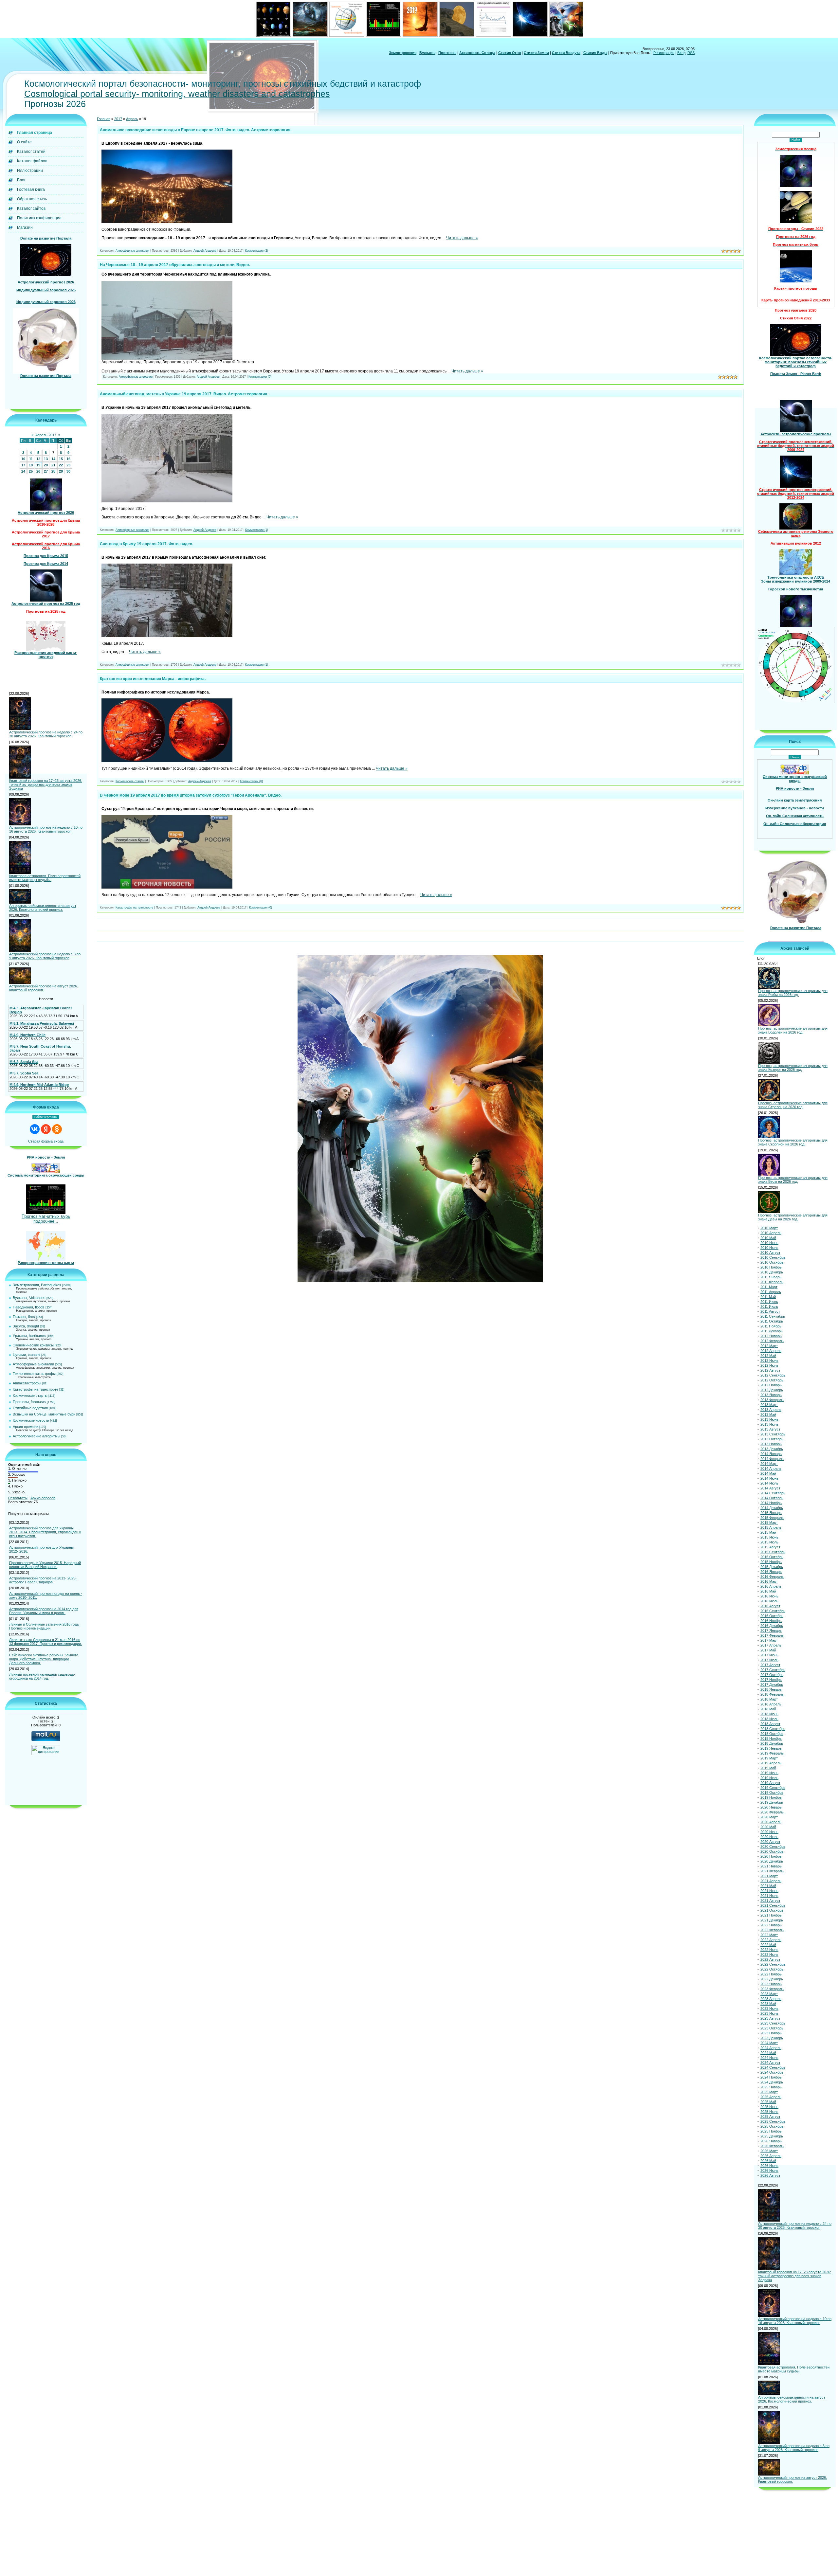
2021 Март (769, 1876)
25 (31, 471)
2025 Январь (771, 2087)
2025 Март (769, 2092)
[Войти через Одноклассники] (57, 1129)
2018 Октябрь (772, 1734)
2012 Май (768, 1356)
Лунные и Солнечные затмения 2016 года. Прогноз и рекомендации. (44, 1626)
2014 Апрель (771, 1468)
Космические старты (30, 1396)
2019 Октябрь (772, 1792)
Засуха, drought (26, 1326)
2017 (118, 119)
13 (46, 459)
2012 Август (770, 1370)
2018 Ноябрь (771, 1738)
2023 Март (769, 1994)
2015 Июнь (769, 1537)
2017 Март (769, 1640)
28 (53, 471)
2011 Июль (769, 1306)
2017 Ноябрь (771, 1680)
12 (38, 459)
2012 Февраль (772, 1341)
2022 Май (768, 1945)
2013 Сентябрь (773, 1434)
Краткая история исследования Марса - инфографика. (153, 679)
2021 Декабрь (772, 1920)
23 (68, 465)
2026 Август (770, 2175)
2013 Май (768, 1414)
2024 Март (769, 2043)
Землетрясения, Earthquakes (37, 1285)
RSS (691, 53)
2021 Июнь (769, 1891)
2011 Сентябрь (773, 1316)
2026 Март (769, 2151)
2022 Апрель (771, 1940)
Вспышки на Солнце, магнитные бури (44, 1414)
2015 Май (768, 1532)
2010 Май (768, 1238)
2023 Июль (769, 2013)
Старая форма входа (46, 1141)
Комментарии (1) (257, 530)
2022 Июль (769, 1955)
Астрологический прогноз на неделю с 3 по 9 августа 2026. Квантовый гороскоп (45, 956)
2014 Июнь (769, 1478)
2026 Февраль (772, 2146)
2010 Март (769, 1228)
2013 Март (769, 1405)
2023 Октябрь (772, 2028)
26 (38, 471)
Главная (104, 119)
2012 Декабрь (772, 1390)
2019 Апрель (771, 1763)
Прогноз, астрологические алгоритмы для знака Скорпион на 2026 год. (793, 1142)
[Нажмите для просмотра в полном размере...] (167, 222)
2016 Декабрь (772, 1626)
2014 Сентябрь (773, 1493)
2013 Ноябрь (771, 1444)
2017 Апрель (771, 1645)
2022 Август (770, 1959)
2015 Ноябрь (771, 1562)
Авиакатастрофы (27, 1383)
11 (31, 459)
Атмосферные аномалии (33, 1364)
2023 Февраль (772, 1989)
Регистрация (664, 53)
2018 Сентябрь (773, 1729)
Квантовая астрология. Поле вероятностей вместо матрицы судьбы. (45, 878)
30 (68, 471)
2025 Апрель (771, 2097)
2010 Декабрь (772, 1272)
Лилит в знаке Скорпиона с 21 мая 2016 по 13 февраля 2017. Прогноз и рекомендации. (46, 1642)
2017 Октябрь (772, 1675)
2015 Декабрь (772, 1567)
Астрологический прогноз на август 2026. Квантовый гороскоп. (44, 988)
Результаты (18, 1498)
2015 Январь (771, 1513)
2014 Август (770, 1488)
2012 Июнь (769, 1360)
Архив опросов (43, 1498)
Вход (681, 53)
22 (61, 465)
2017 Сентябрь (773, 1670)
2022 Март (769, 1935)
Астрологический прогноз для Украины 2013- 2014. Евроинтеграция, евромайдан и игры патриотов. (45, 1532)
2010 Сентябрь (773, 1257)
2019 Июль (769, 1778)
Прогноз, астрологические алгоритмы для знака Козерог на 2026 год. (793, 1068)
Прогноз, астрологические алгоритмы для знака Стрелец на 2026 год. (793, 1105)
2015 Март (769, 1522)
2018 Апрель (771, 1704)
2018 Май (768, 1709)
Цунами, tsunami (27, 1355)
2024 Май (768, 2053)
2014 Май (768, 1473)
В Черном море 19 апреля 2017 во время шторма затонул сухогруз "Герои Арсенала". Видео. (191, 795)
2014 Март (769, 1464)
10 (23, 459)
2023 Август (770, 2018)
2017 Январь (771, 1630)
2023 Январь (771, 1984)
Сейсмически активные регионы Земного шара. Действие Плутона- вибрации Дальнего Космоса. (44, 1659)
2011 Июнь (769, 1302)
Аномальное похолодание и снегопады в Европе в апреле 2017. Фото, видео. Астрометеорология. (196, 130)
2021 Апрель (771, 1881)
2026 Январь (771, 2141)
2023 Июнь (769, 2009)
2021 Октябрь (772, 1910)
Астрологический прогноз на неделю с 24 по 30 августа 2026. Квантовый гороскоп (46, 734)
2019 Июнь (769, 1773)
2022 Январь (771, 1925)
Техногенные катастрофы (34, 1374)
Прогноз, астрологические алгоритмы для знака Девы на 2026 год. (793, 1217)
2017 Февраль (772, 1635)
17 (23, 465)
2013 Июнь (769, 1419)
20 (46, 465)
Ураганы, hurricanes (29, 1336)
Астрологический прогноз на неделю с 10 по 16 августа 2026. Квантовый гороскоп (46, 829)
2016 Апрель (771, 1586)
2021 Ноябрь (771, 1915)
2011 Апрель (771, 1292)
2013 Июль (769, 1424)
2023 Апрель (771, 1999)
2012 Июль (769, 1365)
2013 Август (770, 1429)
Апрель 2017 (46, 435)
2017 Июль (769, 1660)
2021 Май (768, 1886)
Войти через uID (46, 1117)
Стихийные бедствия (30, 1408)
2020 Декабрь (772, 1861)
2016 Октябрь (772, 1616)
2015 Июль (769, 1542)
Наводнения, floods (29, 1307)
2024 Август (770, 2063)
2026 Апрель (771, 2156)
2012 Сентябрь (773, 1375)
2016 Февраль (772, 1576)
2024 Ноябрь (771, 2077)
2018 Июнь (769, 1714)
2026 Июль (769, 2171)
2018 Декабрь (772, 1743)
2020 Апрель (771, 1822)
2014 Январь (771, 1454)
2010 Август (770, 1252)
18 (31, 465)
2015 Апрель (771, 1527)
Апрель (132, 119)
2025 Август (770, 2117)
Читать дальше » (462, 238)
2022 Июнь (769, 1950)
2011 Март (769, 1287)
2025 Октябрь (772, 2126)
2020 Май (768, 1827)
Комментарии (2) (257, 251)
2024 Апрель (771, 2048)
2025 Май (768, 2102)
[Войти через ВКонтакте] (35, 1129)
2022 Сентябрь (773, 1964)
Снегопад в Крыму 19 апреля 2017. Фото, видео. (146, 544)
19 (38, 465)
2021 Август (770, 1900)
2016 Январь (771, 1572)
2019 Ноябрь (771, 1797)
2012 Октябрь (772, 1380)
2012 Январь (771, 1336)
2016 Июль (769, 1601)
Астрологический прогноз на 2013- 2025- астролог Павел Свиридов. (43, 1580)
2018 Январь (771, 1689)
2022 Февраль (772, 1930)
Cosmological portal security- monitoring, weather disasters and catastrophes (177, 94)
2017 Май (768, 1650)
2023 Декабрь (772, 2038)
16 (68, 459)
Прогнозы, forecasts (29, 1402)
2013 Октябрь (772, 1439)
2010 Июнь (769, 1243)
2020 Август (770, 1842)
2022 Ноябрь (771, 1974)
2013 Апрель (771, 1410)
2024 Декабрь (772, 2082)
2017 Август (770, 1665)
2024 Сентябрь (773, 2067)
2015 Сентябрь (773, 1552)
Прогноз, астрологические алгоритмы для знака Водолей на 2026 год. (793, 1030)
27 (46, 471)
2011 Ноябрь (771, 1326)
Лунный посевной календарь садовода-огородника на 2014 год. (42, 1676)
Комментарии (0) (260, 377)
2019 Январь (771, 1748)
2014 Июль (769, 1483)
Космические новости (31, 1420)
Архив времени (26, 1427)
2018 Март (769, 1699)
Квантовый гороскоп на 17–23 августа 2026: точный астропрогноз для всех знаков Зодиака (46, 784)
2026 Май (768, 2161)
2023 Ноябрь (771, 2033)
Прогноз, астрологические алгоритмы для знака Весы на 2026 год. (793, 1180)
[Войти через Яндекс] (46, 1129)
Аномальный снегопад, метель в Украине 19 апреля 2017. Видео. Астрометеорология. (184, 394)
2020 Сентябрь (773, 1846)
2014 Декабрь (772, 1508)
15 (61, 459)
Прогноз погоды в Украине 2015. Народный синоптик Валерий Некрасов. (45, 1565)
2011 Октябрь (772, 1321)
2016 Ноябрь (771, 1621)
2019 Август (770, 1783)
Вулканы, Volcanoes (29, 1298)
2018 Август (770, 1724)
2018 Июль (769, 1719)
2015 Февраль (772, 1518)
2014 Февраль (772, 1459)
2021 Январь (771, 1866)
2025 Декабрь (772, 2136)
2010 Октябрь (772, 1262)
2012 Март (769, 1346)
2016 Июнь (769, 1596)
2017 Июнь (769, 1655)
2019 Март (769, 1758)
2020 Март (769, 1817)
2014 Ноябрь (771, 1503)
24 (23, 471)
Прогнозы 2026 (55, 104)
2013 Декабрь (772, 1449)
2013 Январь (771, 1395)
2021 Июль (769, 1896)
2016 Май (768, 1591)
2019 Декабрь (772, 1802)
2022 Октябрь (772, 1969)
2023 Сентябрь (773, 2023)
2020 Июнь (769, 1832)
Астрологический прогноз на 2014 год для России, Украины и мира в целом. (44, 1611)
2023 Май (768, 2004)
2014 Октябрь (772, 1498)
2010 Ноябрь (771, 1267)
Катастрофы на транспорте (36, 1389)
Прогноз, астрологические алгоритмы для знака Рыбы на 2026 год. (793, 993)
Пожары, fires (24, 1317)
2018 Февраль (772, 1694)
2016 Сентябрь (773, 1611)
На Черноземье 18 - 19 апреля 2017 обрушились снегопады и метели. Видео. (175, 265)
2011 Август (770, 1311)
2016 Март (769, 1581)
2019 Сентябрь (773, 1788)
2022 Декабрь (772, 1979)
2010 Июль (769, 1248)
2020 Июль (769, 1837)
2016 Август (770, 1606)
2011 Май (768, 1297)
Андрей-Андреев (205, 251)
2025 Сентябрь (773, 2121)
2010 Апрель (771, 1233)
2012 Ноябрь (771, 1385)
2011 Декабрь (772, 1331)
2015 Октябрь (772, 1557)
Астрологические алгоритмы (36, 1436)
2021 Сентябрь (773, 1905)
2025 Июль (769, 2112)
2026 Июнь (769, 2166)
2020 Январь (771, 1807)
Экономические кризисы (33, 1345)
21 (53, 465)
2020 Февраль (772, 1812)
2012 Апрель (771, 1351)
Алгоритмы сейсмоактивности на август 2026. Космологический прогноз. (43, 908)
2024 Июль (769, 2058)
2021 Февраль (772, 1871)
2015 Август (770, 1547)
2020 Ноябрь (771, 1856)
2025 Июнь (769, 2107)
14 (53, 459)
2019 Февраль (772, 1753)
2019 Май (768, 1768)
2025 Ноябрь (771, 2131)
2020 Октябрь (772, 1851)
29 (61, 471)
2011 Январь (771, 1277)
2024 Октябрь (772, 2072)
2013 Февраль (772, 1400)
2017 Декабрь (772, 1684)
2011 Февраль (772, 1282)
